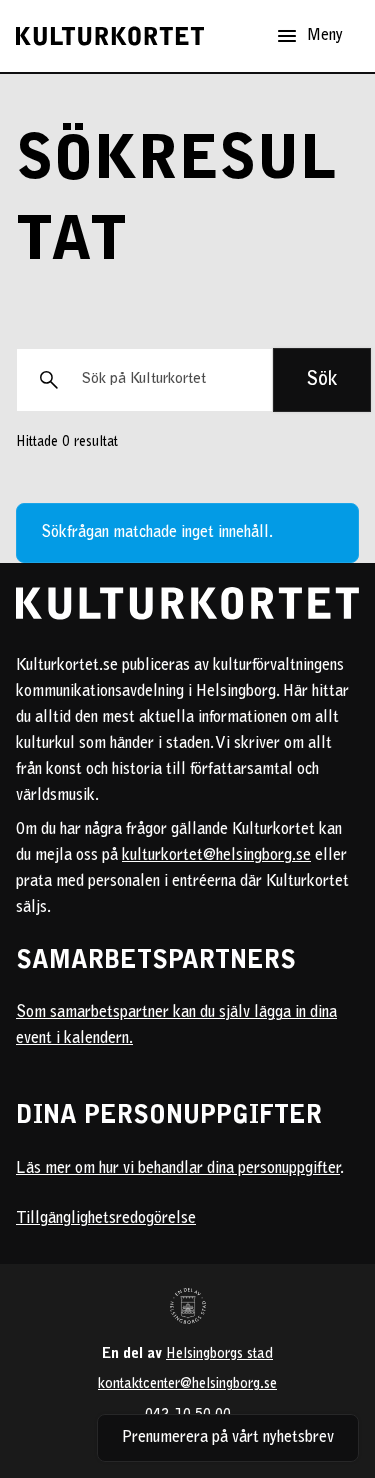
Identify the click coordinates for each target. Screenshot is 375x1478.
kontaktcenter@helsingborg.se (187, 1384)
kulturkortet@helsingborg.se (216, 856)
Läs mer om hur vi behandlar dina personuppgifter (178, 1169)
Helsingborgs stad (219, 1354)
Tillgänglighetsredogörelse (106, 1219)
